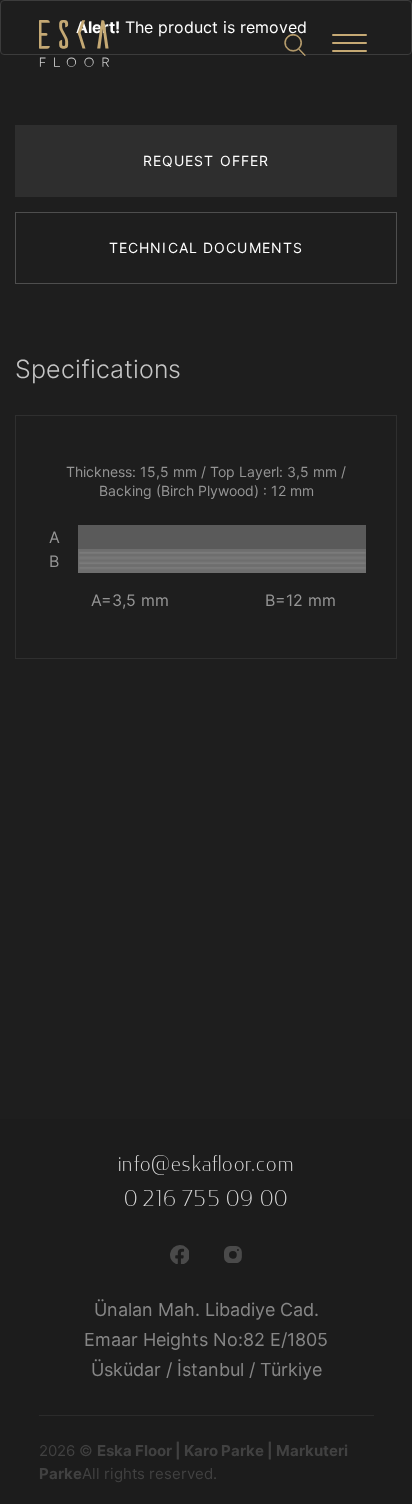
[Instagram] (233, 1253)
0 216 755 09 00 (206, 1199)
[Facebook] (180, 1253)
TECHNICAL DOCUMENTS (206, 247)
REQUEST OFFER (206, 160)
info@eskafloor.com (206, 1164)
